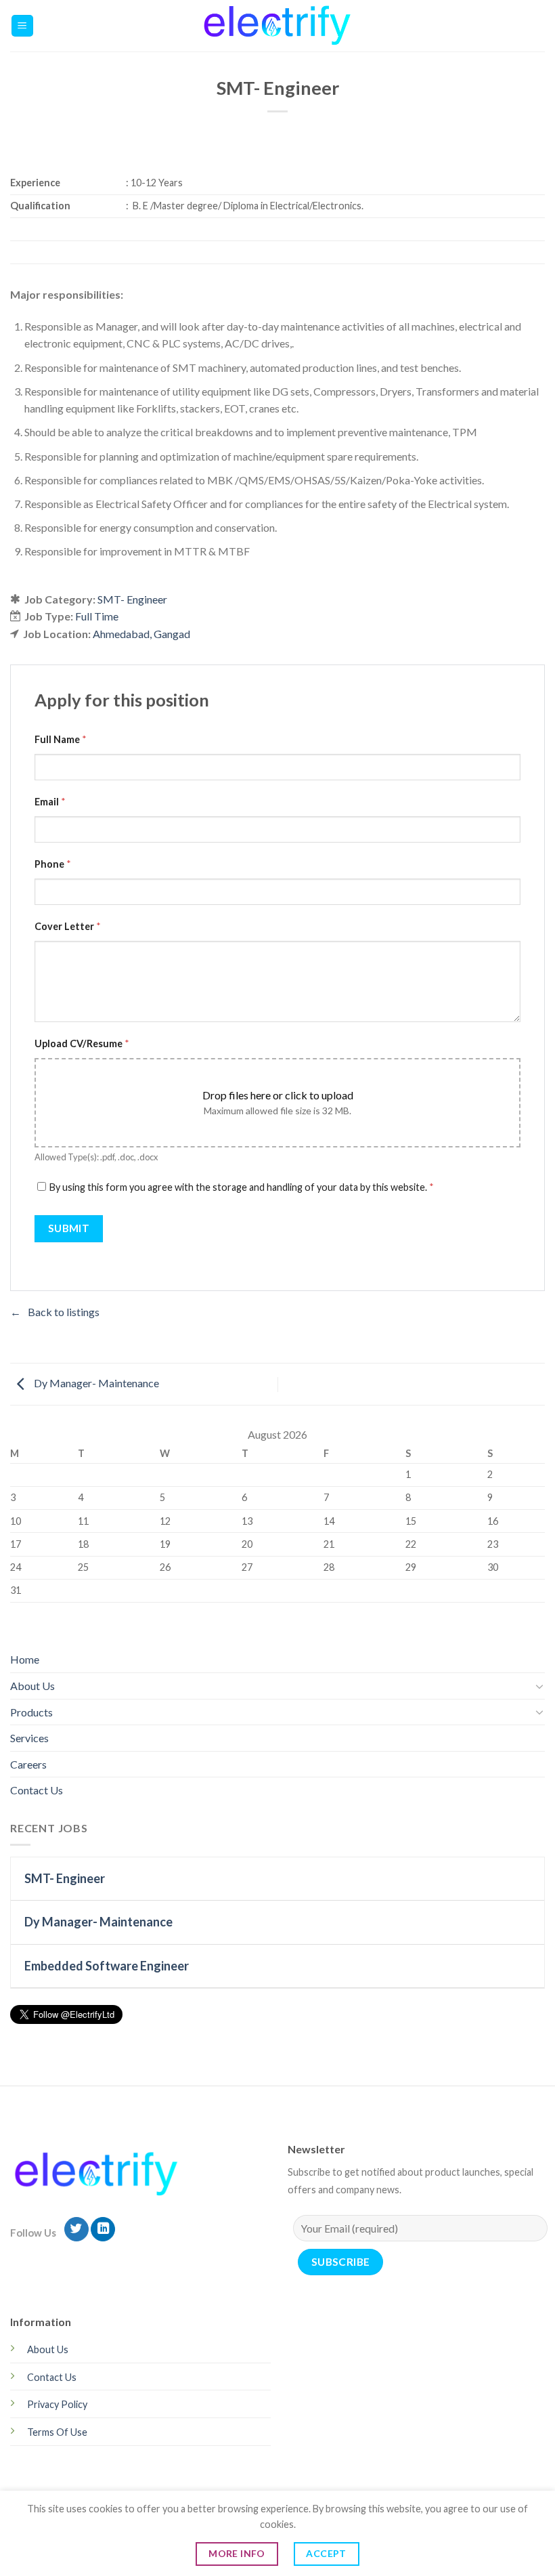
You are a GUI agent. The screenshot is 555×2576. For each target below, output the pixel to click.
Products (31, 1712)
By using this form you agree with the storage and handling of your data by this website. (242, 1187)
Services (29, 1738)
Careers (28, 1764)
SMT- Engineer (132, 599)
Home (25, 1659)
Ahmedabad (121, 634)
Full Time (97, 616)
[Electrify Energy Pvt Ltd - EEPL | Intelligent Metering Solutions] (278, 26)
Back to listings (64, 1312)
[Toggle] (539, 1686)
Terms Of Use (57, 2432)
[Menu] (23, 26)
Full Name (61, 739)
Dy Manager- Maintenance (95, 1383)
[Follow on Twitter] (76, 2230)
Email (50, 802)
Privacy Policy (57, 2404)
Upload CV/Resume (82, 1043)
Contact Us (37, 1790)
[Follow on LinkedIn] (103, 2230)
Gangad (172, 634)
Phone (53, 864)
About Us (32, 1686)
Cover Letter (68, 926)
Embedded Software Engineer (107, 1966)
